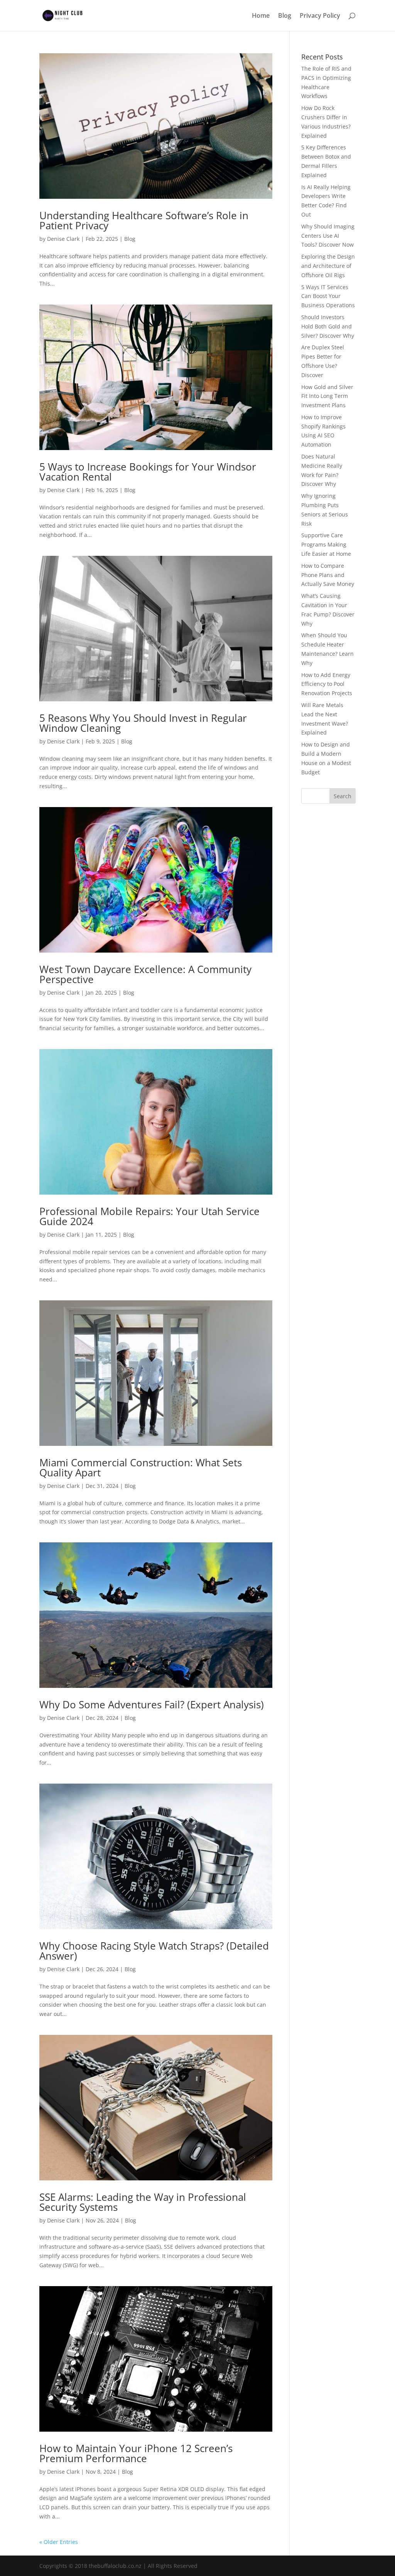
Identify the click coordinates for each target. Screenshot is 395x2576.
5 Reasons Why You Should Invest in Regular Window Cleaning (143, 723)
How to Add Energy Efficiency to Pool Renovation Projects (327, 684)
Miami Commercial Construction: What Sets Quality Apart (141, 1467)
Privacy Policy (320, 16)
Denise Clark (63, 239)
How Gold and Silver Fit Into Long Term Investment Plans (327, 396)
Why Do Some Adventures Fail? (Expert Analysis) (152, 1704)
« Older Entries (59, 2542)
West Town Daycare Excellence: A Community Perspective (145, 974)
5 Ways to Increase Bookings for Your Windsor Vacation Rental (148, 472)
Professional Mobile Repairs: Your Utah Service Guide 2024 (149, 1216)
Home (261, 16)
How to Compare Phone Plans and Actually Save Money (328, 575)
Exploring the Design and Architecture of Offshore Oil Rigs (328, 266)
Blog (285, 16)
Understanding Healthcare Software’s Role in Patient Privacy (144, 220)
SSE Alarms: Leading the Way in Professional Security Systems (143, 2202)
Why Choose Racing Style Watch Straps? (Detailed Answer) (154, 1951)
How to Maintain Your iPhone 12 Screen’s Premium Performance (136, 2453)
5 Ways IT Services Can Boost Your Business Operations (328, 296)
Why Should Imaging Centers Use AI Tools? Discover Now (328, 236)
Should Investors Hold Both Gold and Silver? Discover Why (328, 326)
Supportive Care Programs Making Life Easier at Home (326, 544)
